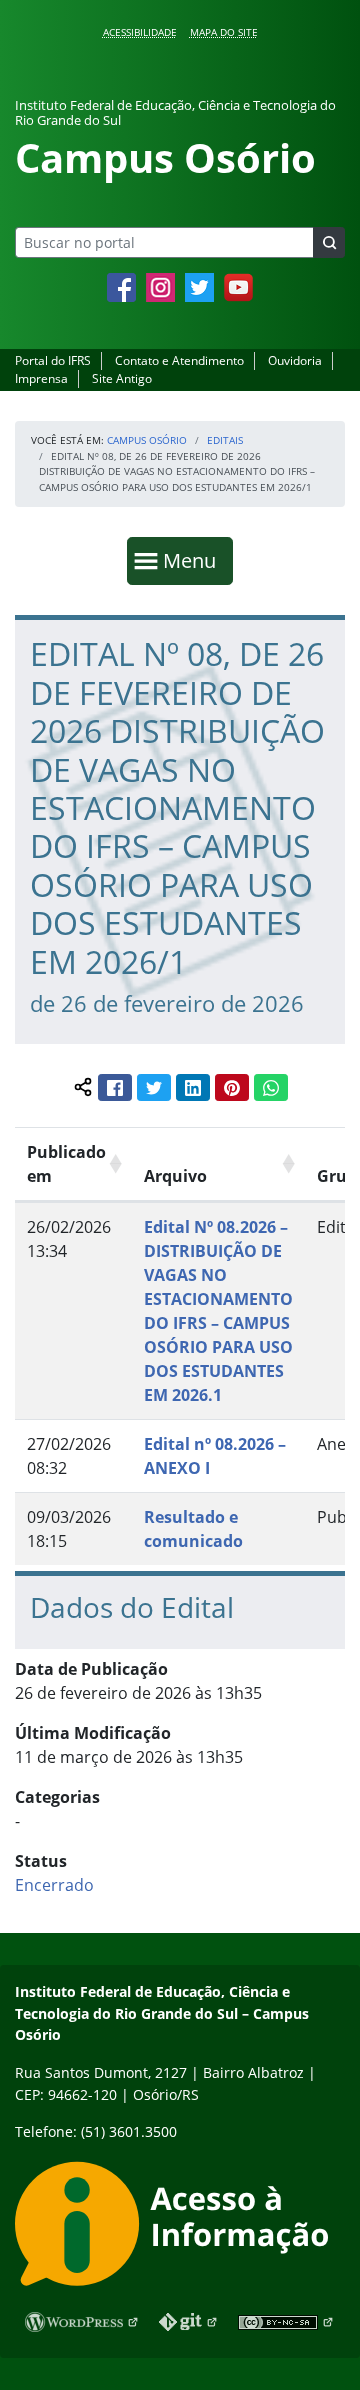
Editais (225, 440)
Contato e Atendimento (179, 360)
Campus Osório (147, 440)
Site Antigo (122, 378)
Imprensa (41, 378)
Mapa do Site (224, 32)
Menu (194, 560)
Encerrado (54, 1885)
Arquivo (175, 1176)
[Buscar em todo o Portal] (329, 242)
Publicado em (66, 1164)
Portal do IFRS (53, 360)
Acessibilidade (140, 32)
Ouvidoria (295, 360)
